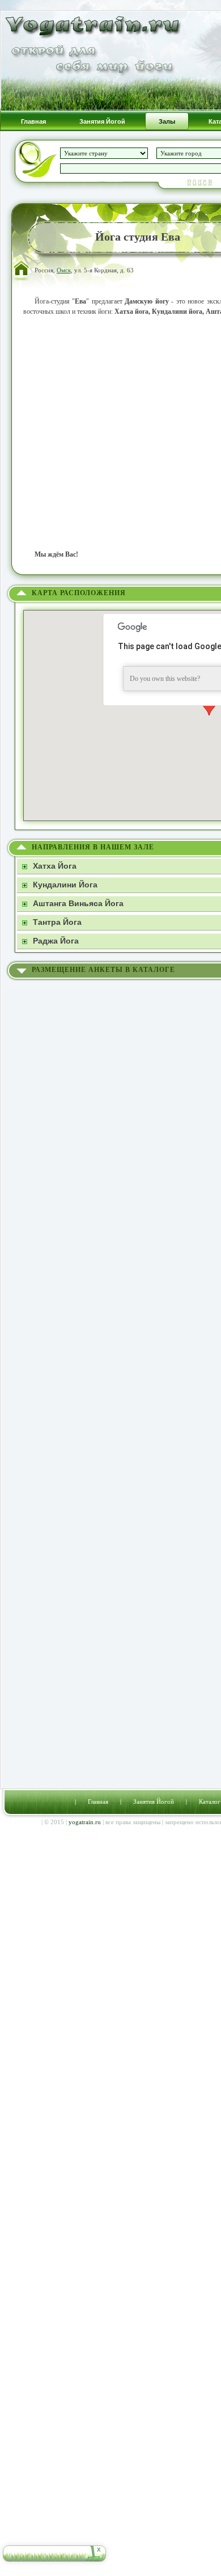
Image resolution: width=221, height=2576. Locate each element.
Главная (98, 1801)
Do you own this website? (165, 679)
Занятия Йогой (154, 1801)
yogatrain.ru (85, 1822)
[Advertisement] (110, 433)
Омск (64, 270)
